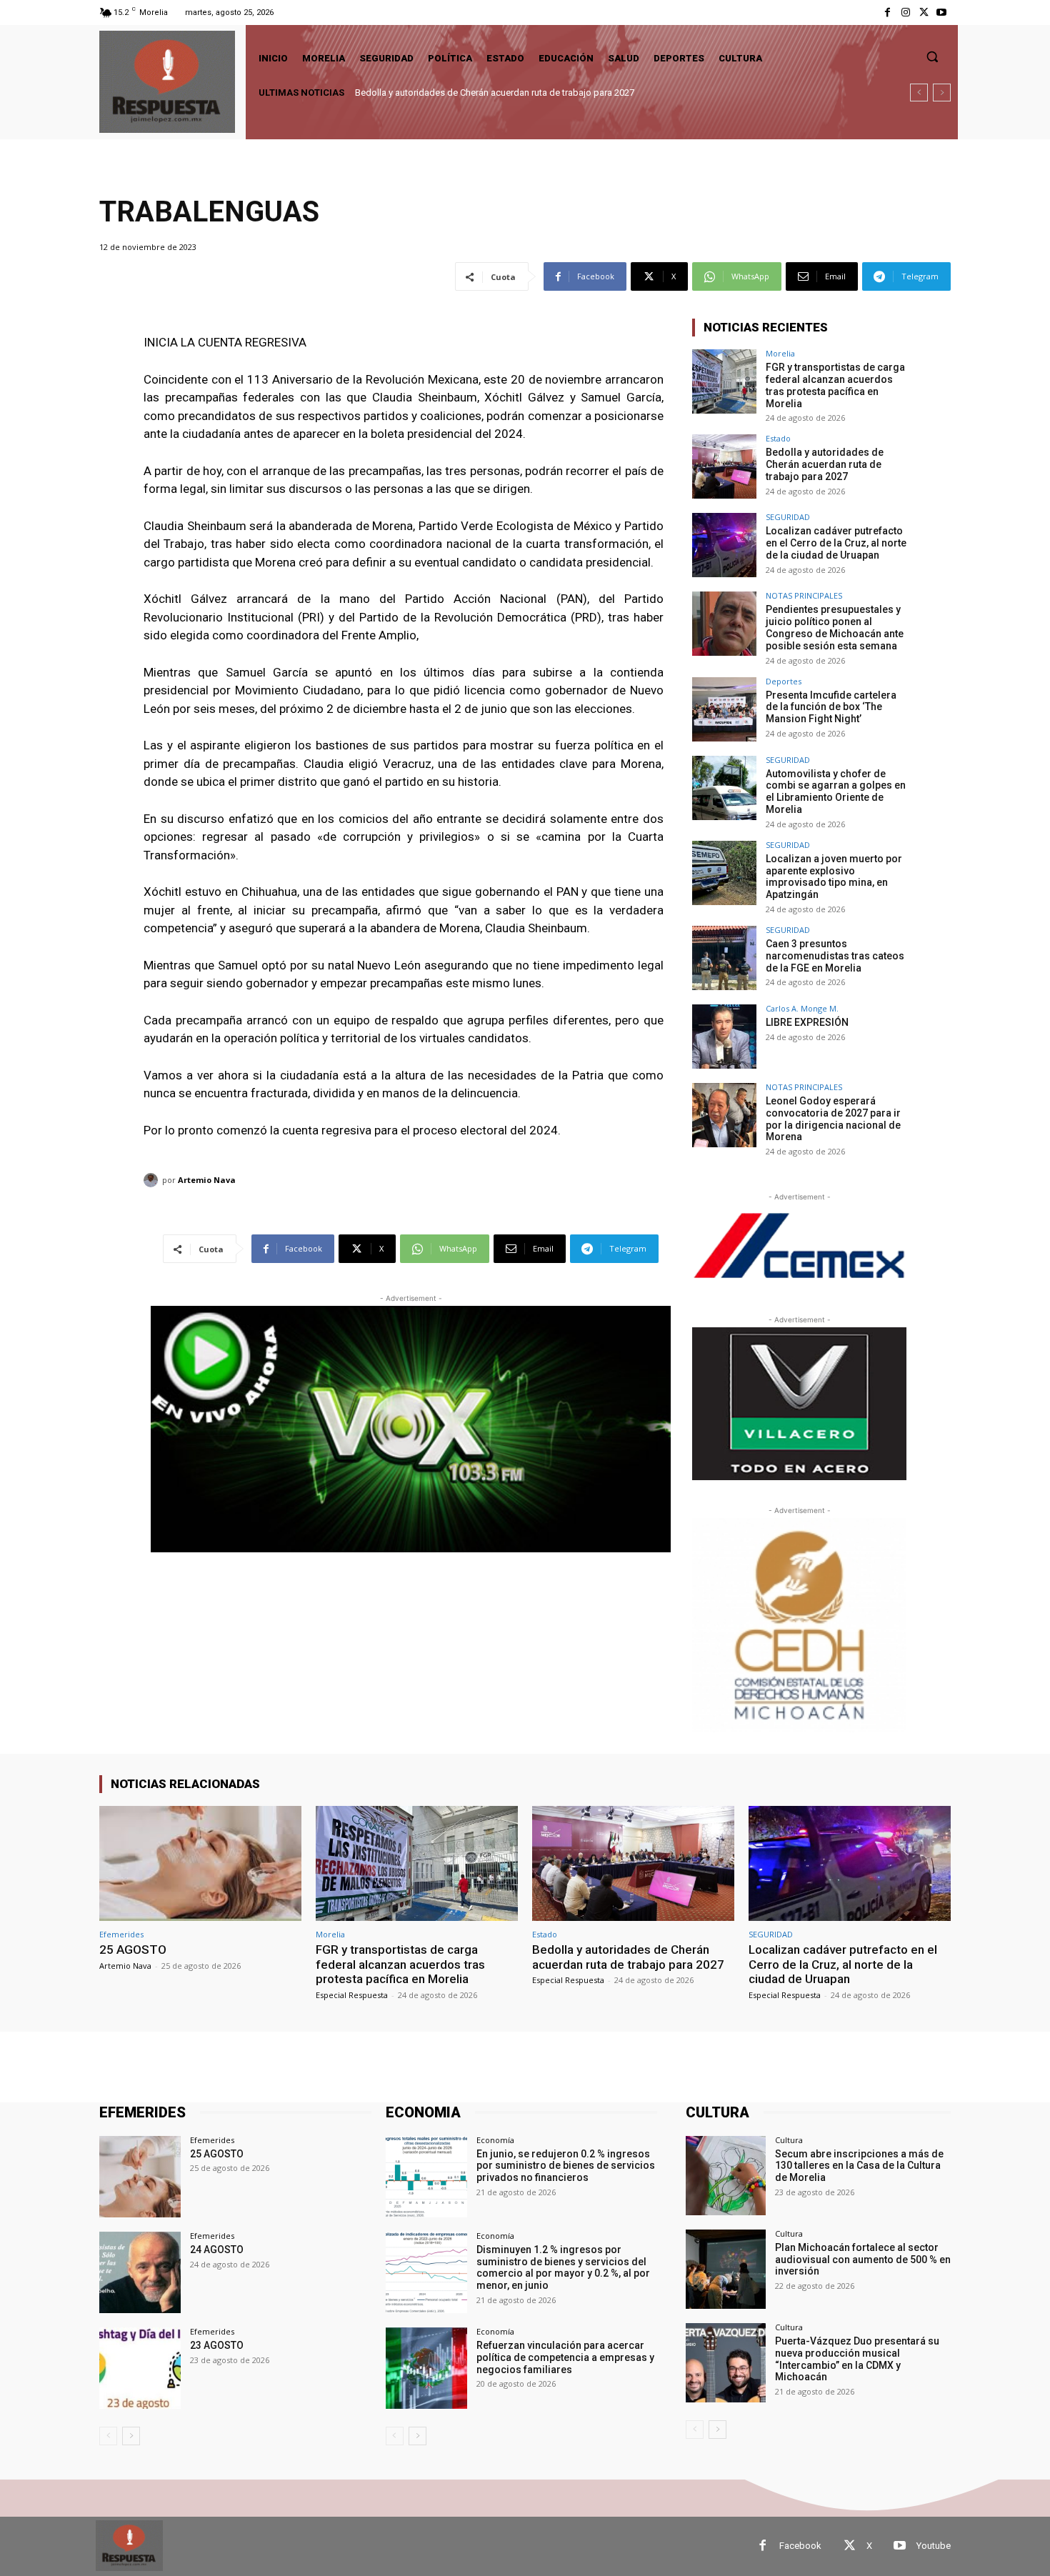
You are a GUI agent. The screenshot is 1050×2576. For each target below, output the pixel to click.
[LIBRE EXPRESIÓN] (724, 1037)
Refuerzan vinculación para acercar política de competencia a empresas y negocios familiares (565, 2357)
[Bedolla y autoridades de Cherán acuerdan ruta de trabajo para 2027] (724, 466)
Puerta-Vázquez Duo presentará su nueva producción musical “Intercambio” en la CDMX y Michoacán (857, 2359)
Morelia (780, 353)
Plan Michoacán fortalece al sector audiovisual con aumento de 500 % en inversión (863, 2260)
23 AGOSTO (217, 2345)
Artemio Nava (207, 1180)
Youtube (934, 2546)
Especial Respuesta (352, 1995)
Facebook (800, 2546)
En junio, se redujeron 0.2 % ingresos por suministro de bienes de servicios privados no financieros (566, 2166)
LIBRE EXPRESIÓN (807, 1022)
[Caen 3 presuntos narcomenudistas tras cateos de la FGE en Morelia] (724, 958)
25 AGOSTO (133, 1950)
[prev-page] (108, 2436)
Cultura (789, 2140)
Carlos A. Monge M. (802, 1008)
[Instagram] (905, 13)
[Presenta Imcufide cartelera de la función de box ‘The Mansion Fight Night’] (724, 709)
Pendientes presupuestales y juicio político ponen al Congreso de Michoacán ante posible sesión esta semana (835, 627)
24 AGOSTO (217, 2250)
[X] (924, 13)
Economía (495, 2140)
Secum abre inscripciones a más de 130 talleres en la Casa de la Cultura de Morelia (859, 2166)
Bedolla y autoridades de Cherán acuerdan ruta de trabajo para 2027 (825, 464)
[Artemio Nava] (153, 1180)
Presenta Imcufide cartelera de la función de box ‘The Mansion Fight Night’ (831, 707)
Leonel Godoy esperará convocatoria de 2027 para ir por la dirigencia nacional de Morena (833, 1119)
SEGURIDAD (788, 517)
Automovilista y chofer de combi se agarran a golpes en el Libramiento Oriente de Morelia (836, 792)
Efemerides (121, 1934)
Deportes (784, 681)
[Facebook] (887, 13)
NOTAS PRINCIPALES (804, 595)
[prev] (919, 93)
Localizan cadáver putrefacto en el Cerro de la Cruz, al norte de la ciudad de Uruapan (529, 93)
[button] (932, 56)
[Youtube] (942, 13)
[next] (942, 93)
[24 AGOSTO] (140, 2272)
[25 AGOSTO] (200, 1863)
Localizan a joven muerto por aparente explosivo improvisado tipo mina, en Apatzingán (834, 877)
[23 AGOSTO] (140, 2368)
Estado (778, 438)
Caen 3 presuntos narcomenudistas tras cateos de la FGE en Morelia (835, 956)
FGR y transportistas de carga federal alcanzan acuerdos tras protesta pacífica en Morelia (835, 385)
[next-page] (131, 2436)
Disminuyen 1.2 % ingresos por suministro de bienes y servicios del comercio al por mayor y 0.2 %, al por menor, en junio (563, 2267)
